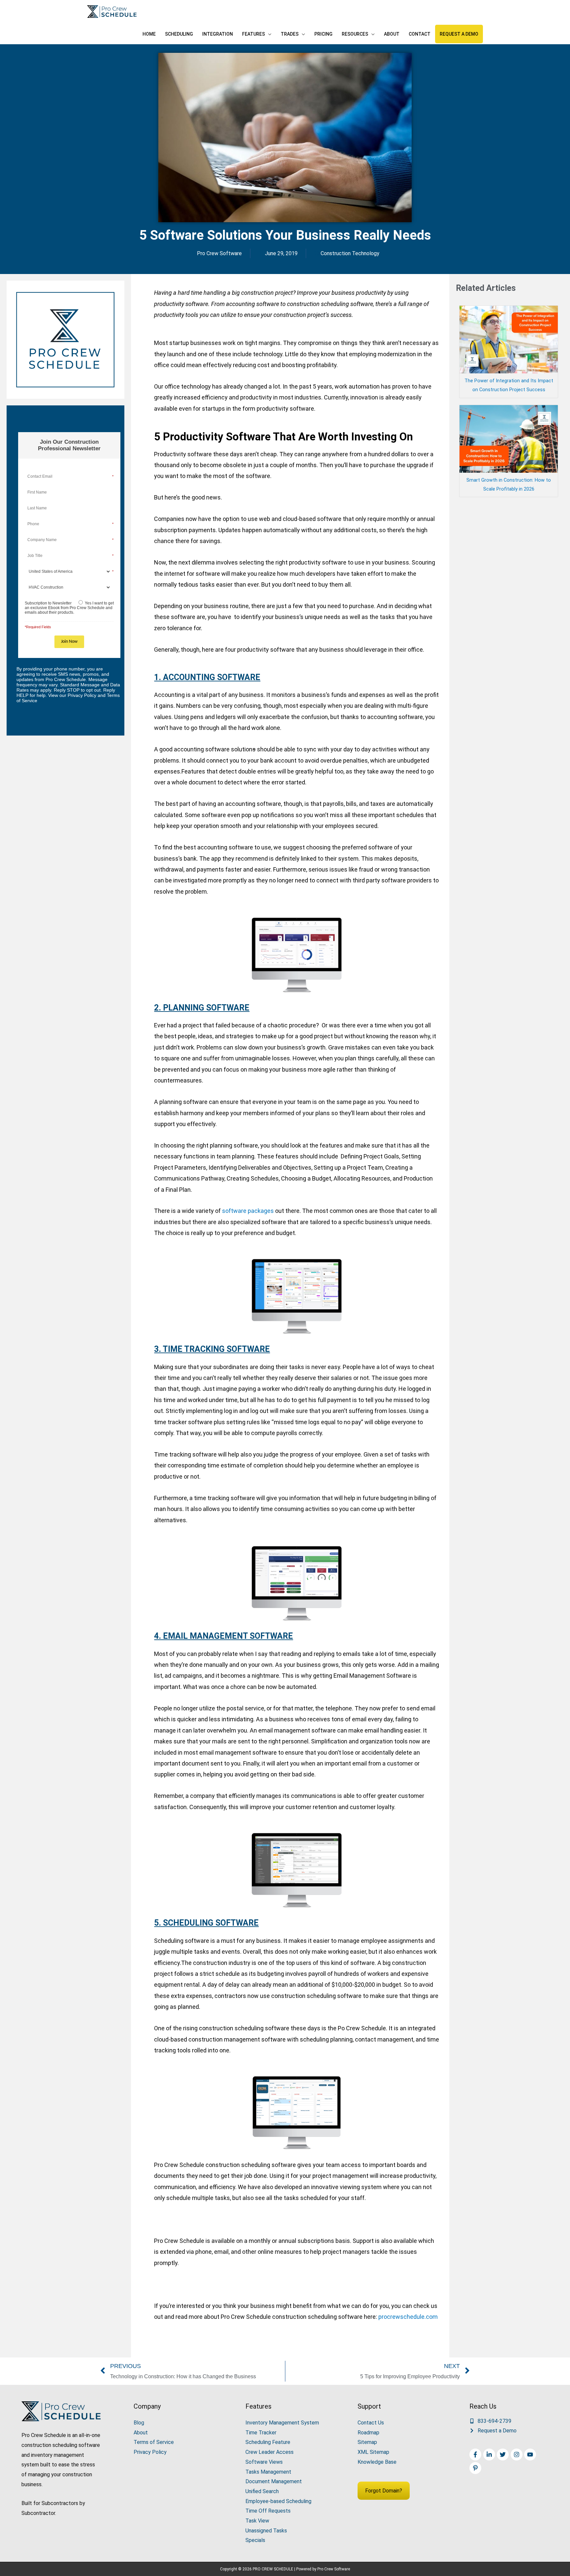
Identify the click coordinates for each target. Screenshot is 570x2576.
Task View (257, 2521)
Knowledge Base (377, 2462)
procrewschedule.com (407, 2317)
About (141, 2433)
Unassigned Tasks (266, 2531)
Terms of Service (154, 2442)
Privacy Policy (150, 2452)
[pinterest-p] (476, 2468)
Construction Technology (350, 253)
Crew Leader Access (269, 2452)
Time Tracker (261, 2433)
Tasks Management (268, 2472)
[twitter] (504, 2455)
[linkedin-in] (490, 2455)
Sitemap (367, 2442)
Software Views (264, 2462)
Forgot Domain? (384, 2491)
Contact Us (371, 2423)
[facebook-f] (476, 2455)
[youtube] (531, 2455)
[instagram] (517, 2455)
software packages (248, 1211)
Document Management (274, 2481)
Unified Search (262, 2491)
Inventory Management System (282, 2423)
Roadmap (368, 2433)
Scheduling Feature (268, 2442)
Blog (139, 2423)
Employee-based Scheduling (278, 2501)
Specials (255, 2540)
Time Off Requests (268, 2511)
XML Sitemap (373, 2452)
